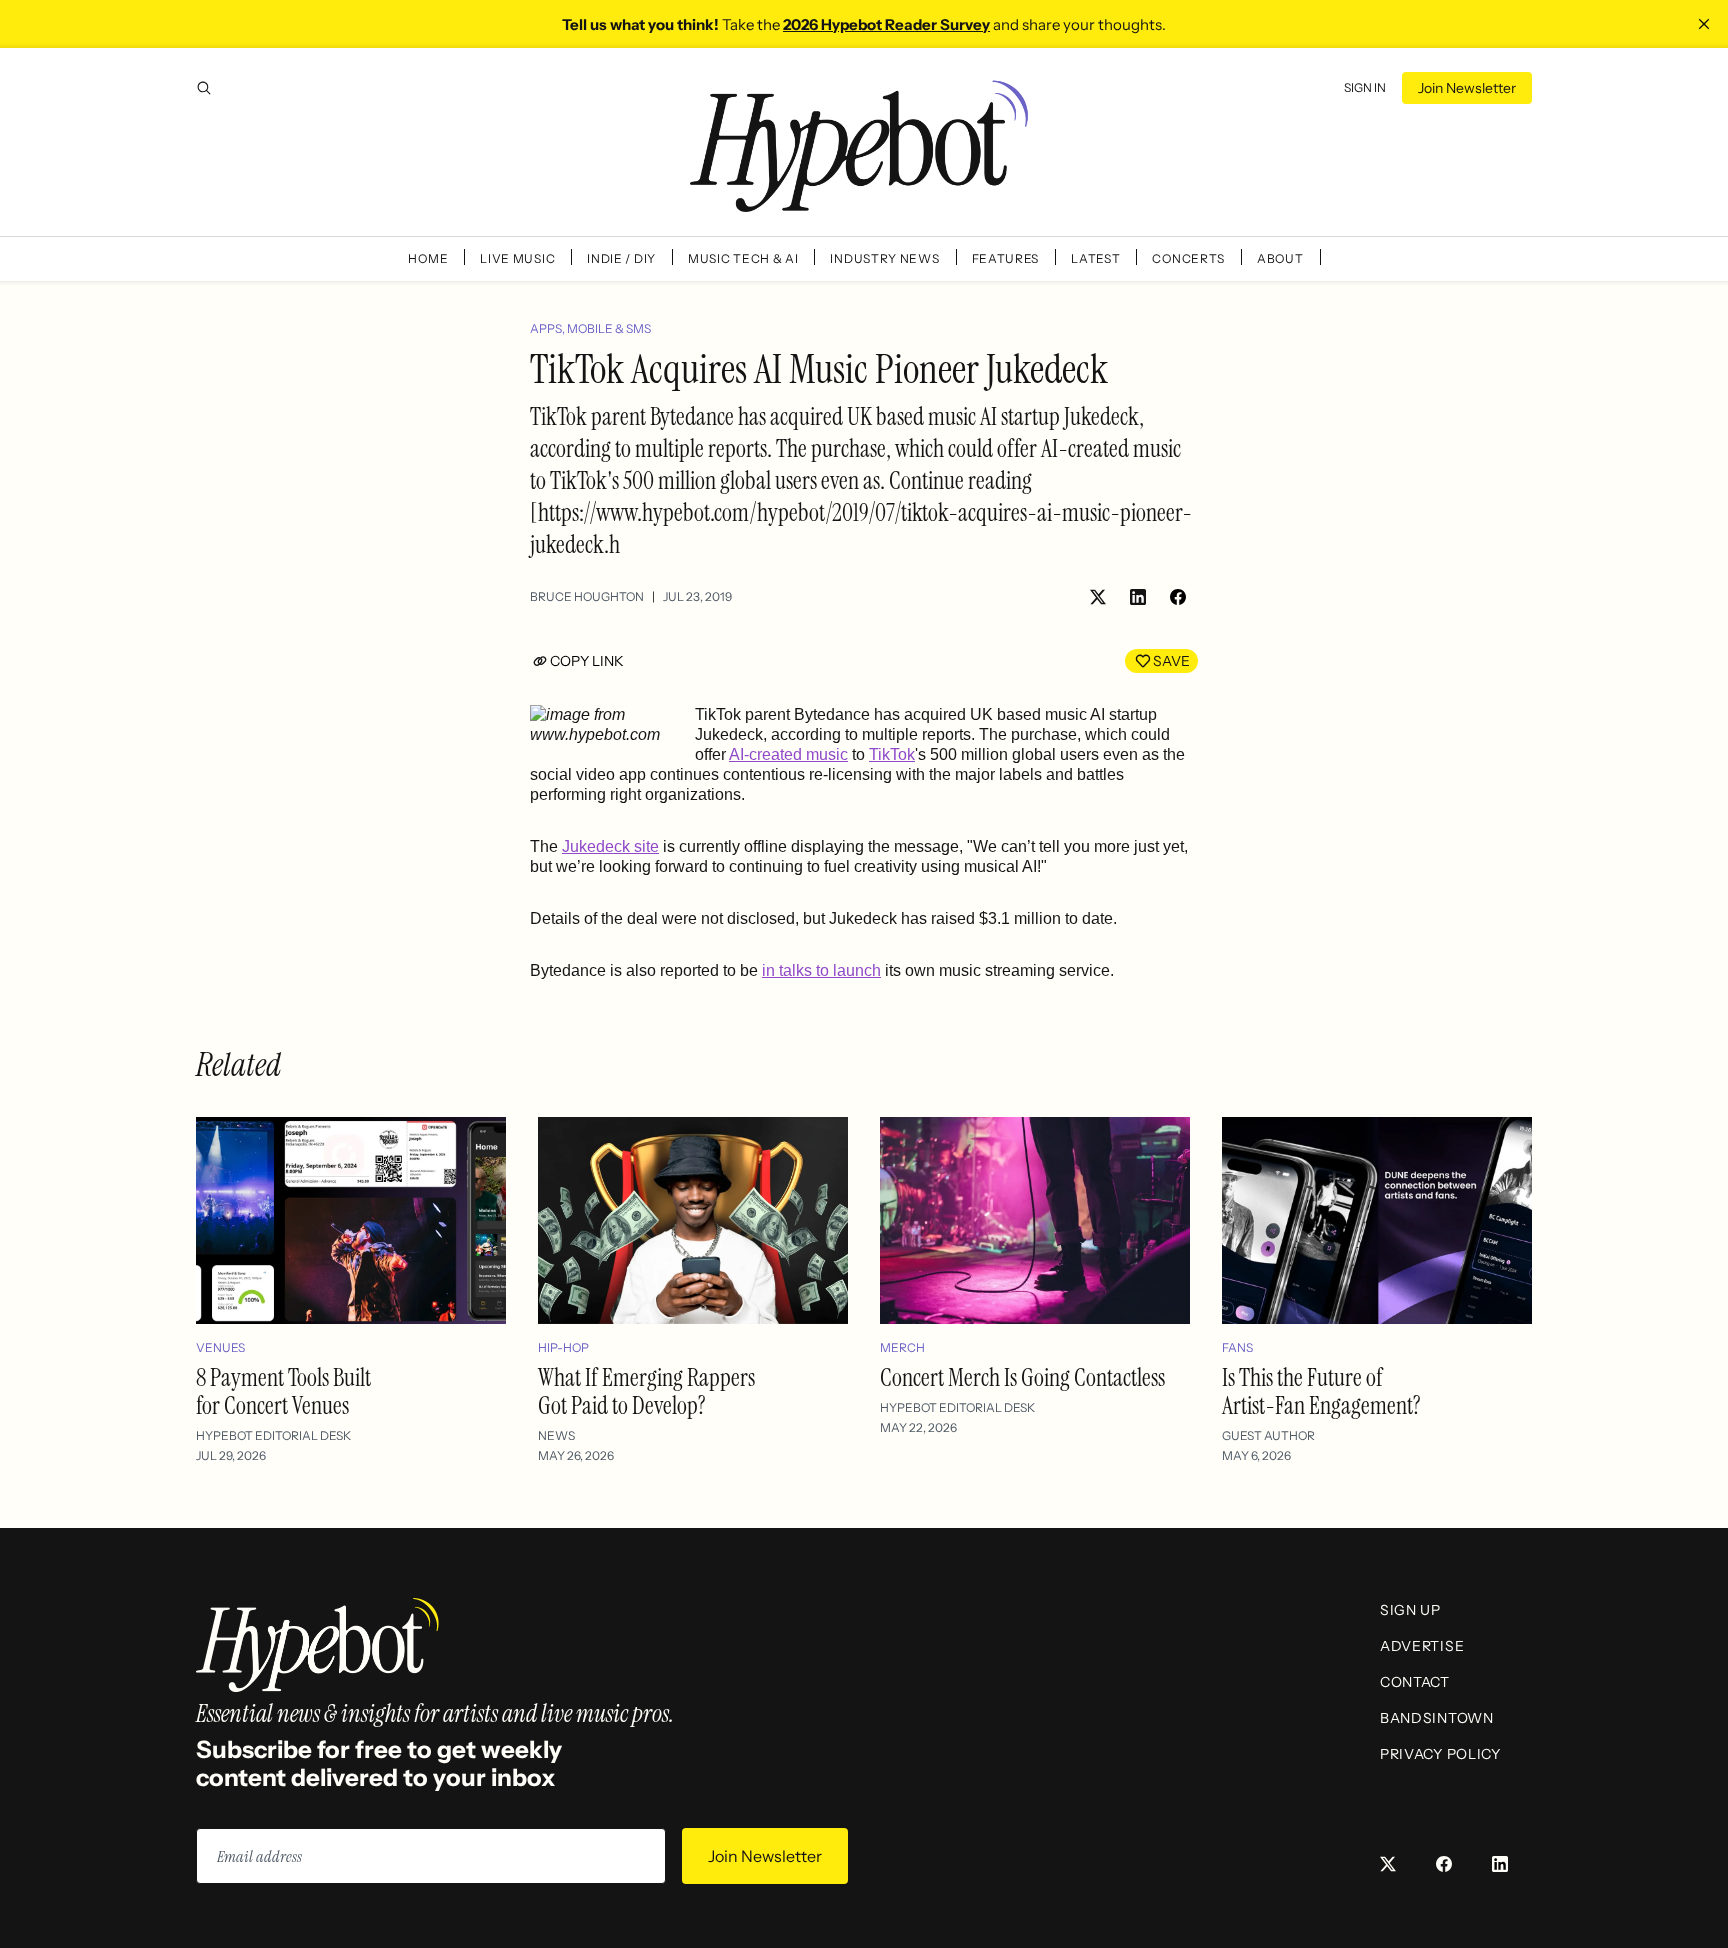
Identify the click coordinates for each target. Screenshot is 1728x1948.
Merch (902, 1347)
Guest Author (1268, 1435)
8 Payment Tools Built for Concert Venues (283, 1391)
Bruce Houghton (587, 596)
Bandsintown (1437, 1718)
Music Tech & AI (743, 258)
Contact (1415, 1682)
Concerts (1188, 258)
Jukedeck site (610, 846)
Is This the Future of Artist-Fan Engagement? (1321, 1391)
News (556, 1435)
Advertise (1422, 1646)
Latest (1095, 258)
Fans (1237, 1347)
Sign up (1410, 1610)
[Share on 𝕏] (1098, 597)
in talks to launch (821, 970)
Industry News (884, 258)
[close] (1704, 24)
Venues (220, 1347)
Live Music (517, 258)
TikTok (892, 754)
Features (1006, 258)
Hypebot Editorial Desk (273, 1435)
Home (428, 258)
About (1280, 258)
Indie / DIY (621, 258)
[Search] (204, 88)
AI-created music (788, 754)
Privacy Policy (1440, 1754)
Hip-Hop (563, 1347)
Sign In (1365, 87)
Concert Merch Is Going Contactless (1022, 1377)
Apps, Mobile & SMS (590, 328)
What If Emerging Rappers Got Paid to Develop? (646, 1391)
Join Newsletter (1467, 88)
